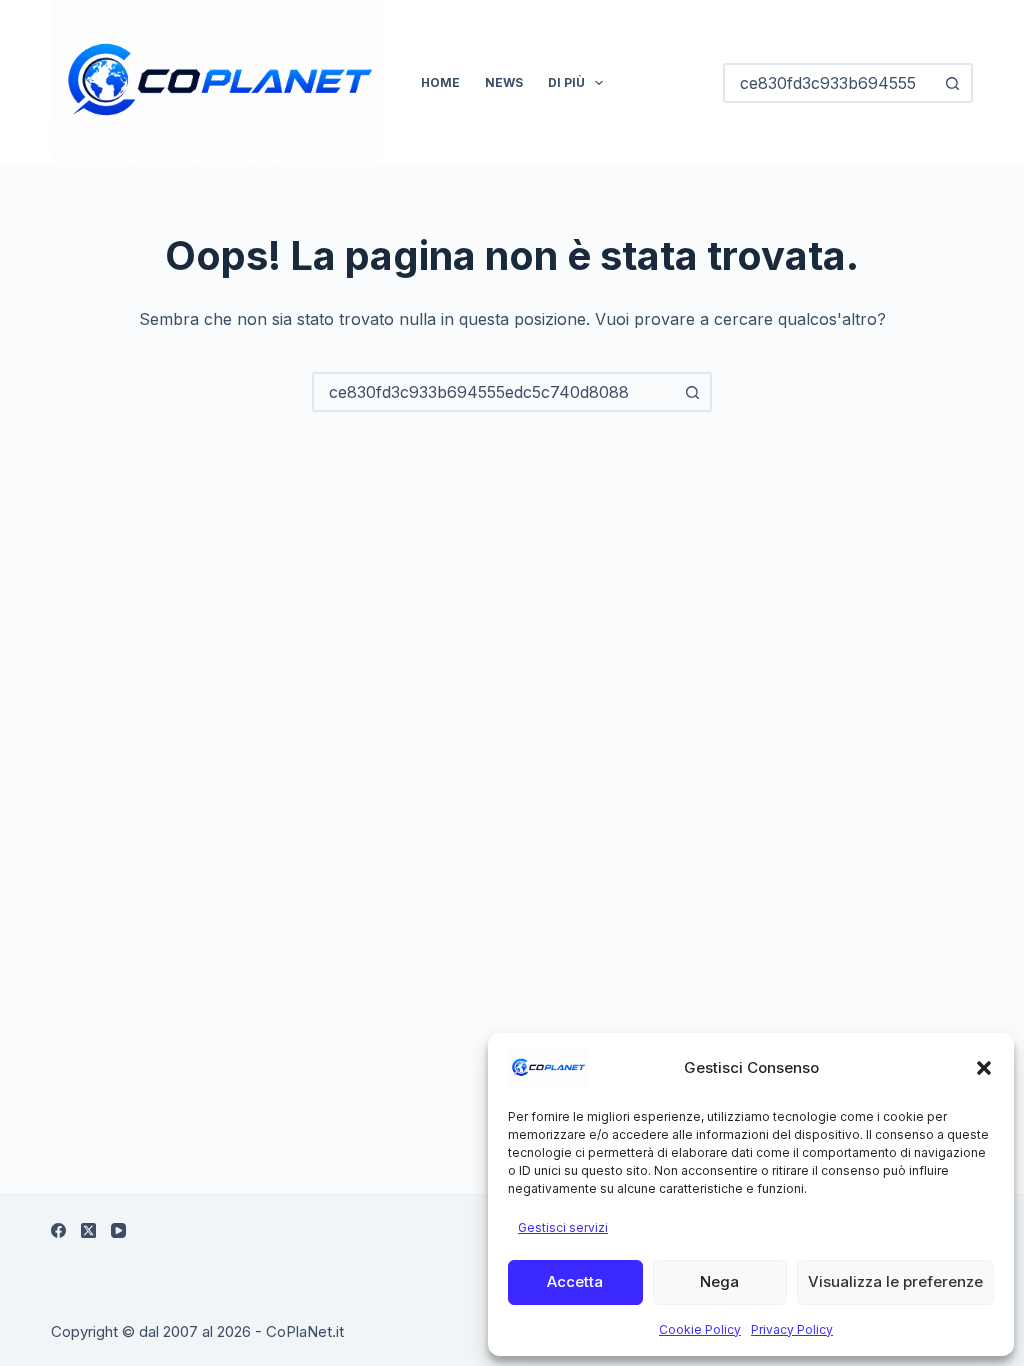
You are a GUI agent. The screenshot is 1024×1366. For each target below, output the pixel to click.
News (504, 82)
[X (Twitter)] (88, 1230)
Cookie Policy (700, 1329)
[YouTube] (118, 1230)
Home (440, 82)
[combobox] (494, 392)
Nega (719, 1281)
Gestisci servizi (563, 1227)
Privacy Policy (792, 1329)
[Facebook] (58, 1230)
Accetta (575, 1281)
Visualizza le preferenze (895, 1281)
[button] (984, 1068)
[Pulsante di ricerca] (953, 83)
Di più (566, 82)
